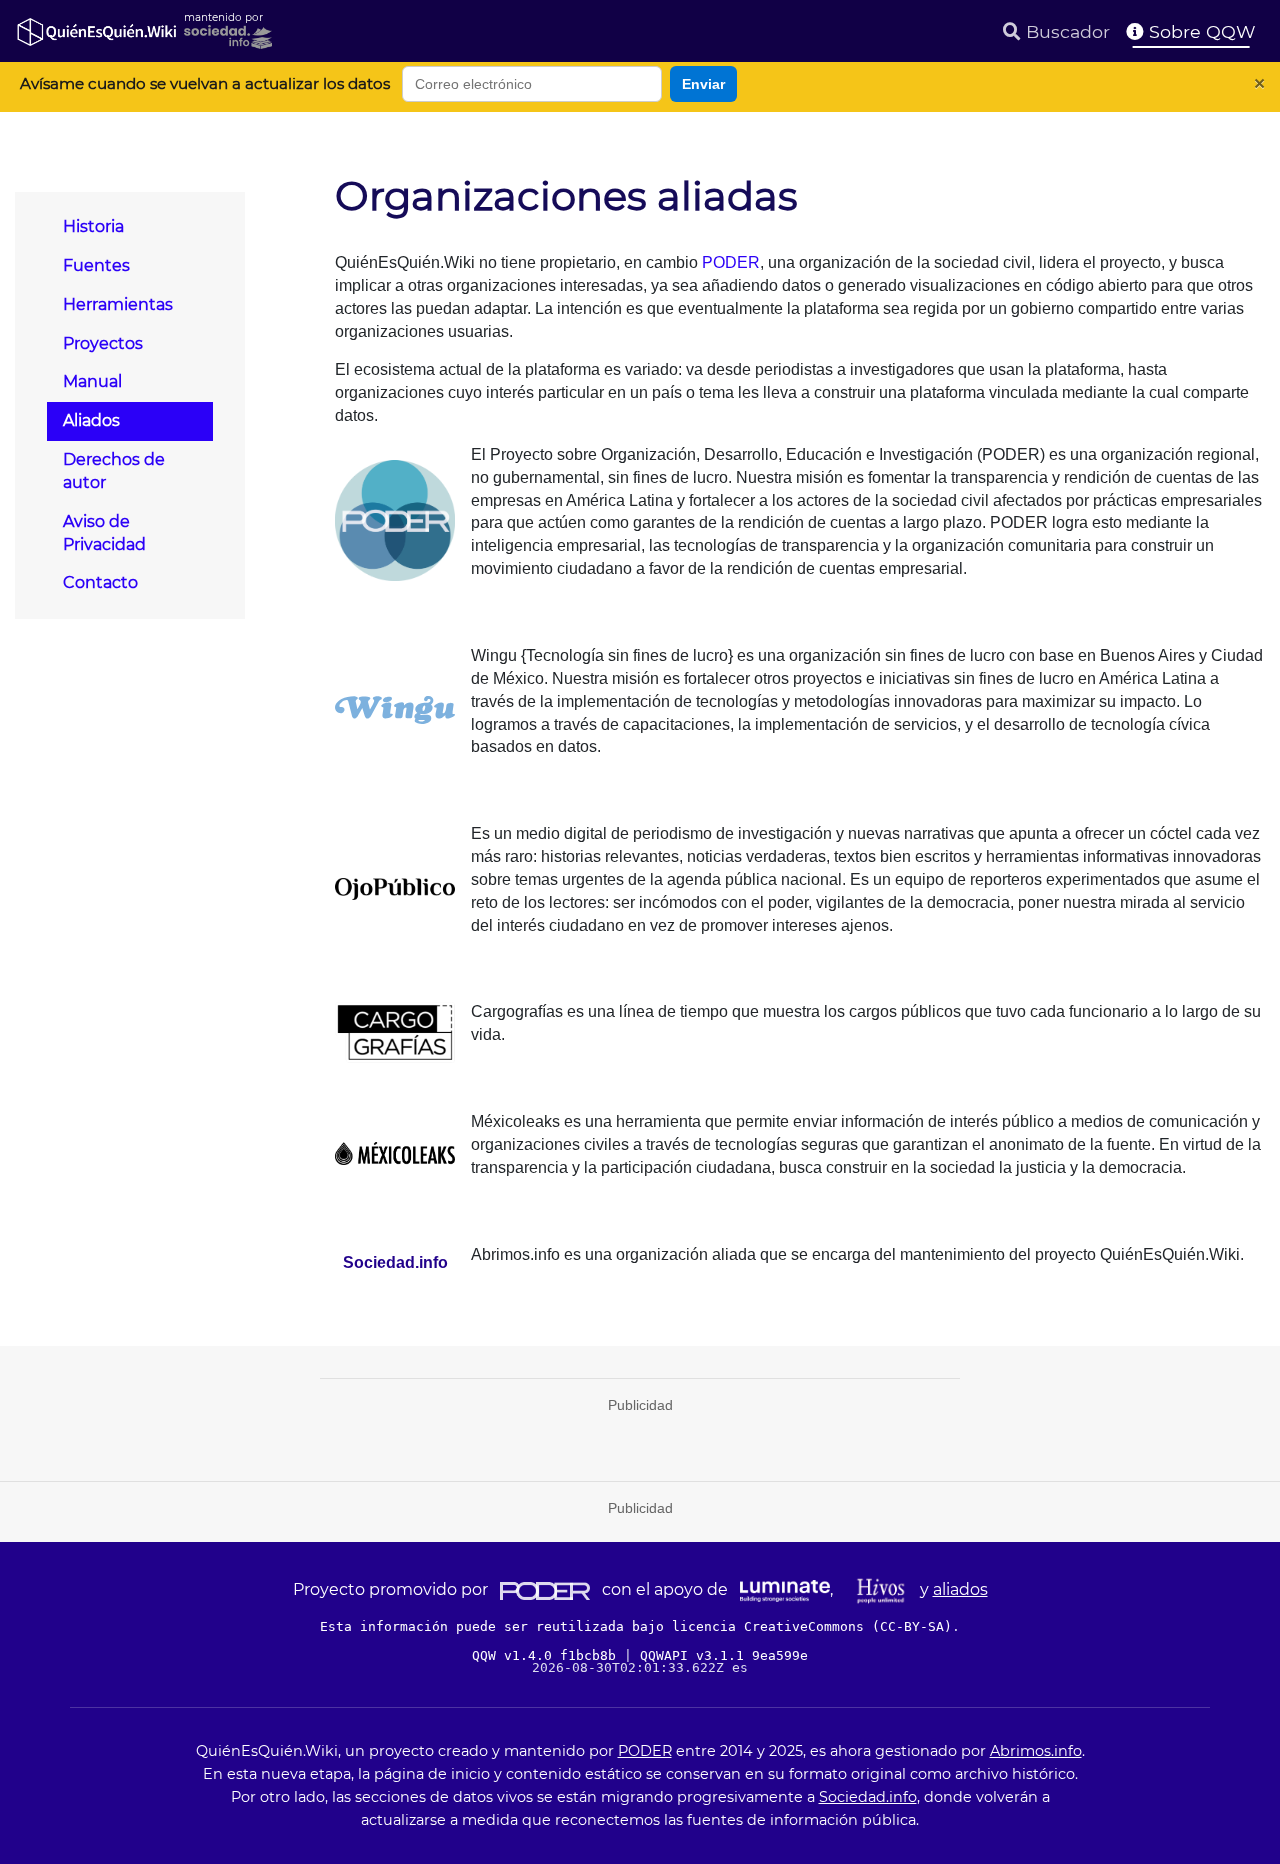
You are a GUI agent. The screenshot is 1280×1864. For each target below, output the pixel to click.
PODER (731, 262)
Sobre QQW (1200, 31)
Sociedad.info (868, 1797)
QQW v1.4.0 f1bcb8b (548, 1655)
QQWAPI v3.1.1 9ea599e (724, 1655)
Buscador (1065, 31)
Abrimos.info (1036, 1751)
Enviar (703, 84)
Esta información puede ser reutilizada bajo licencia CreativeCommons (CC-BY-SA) (636, 1626)
